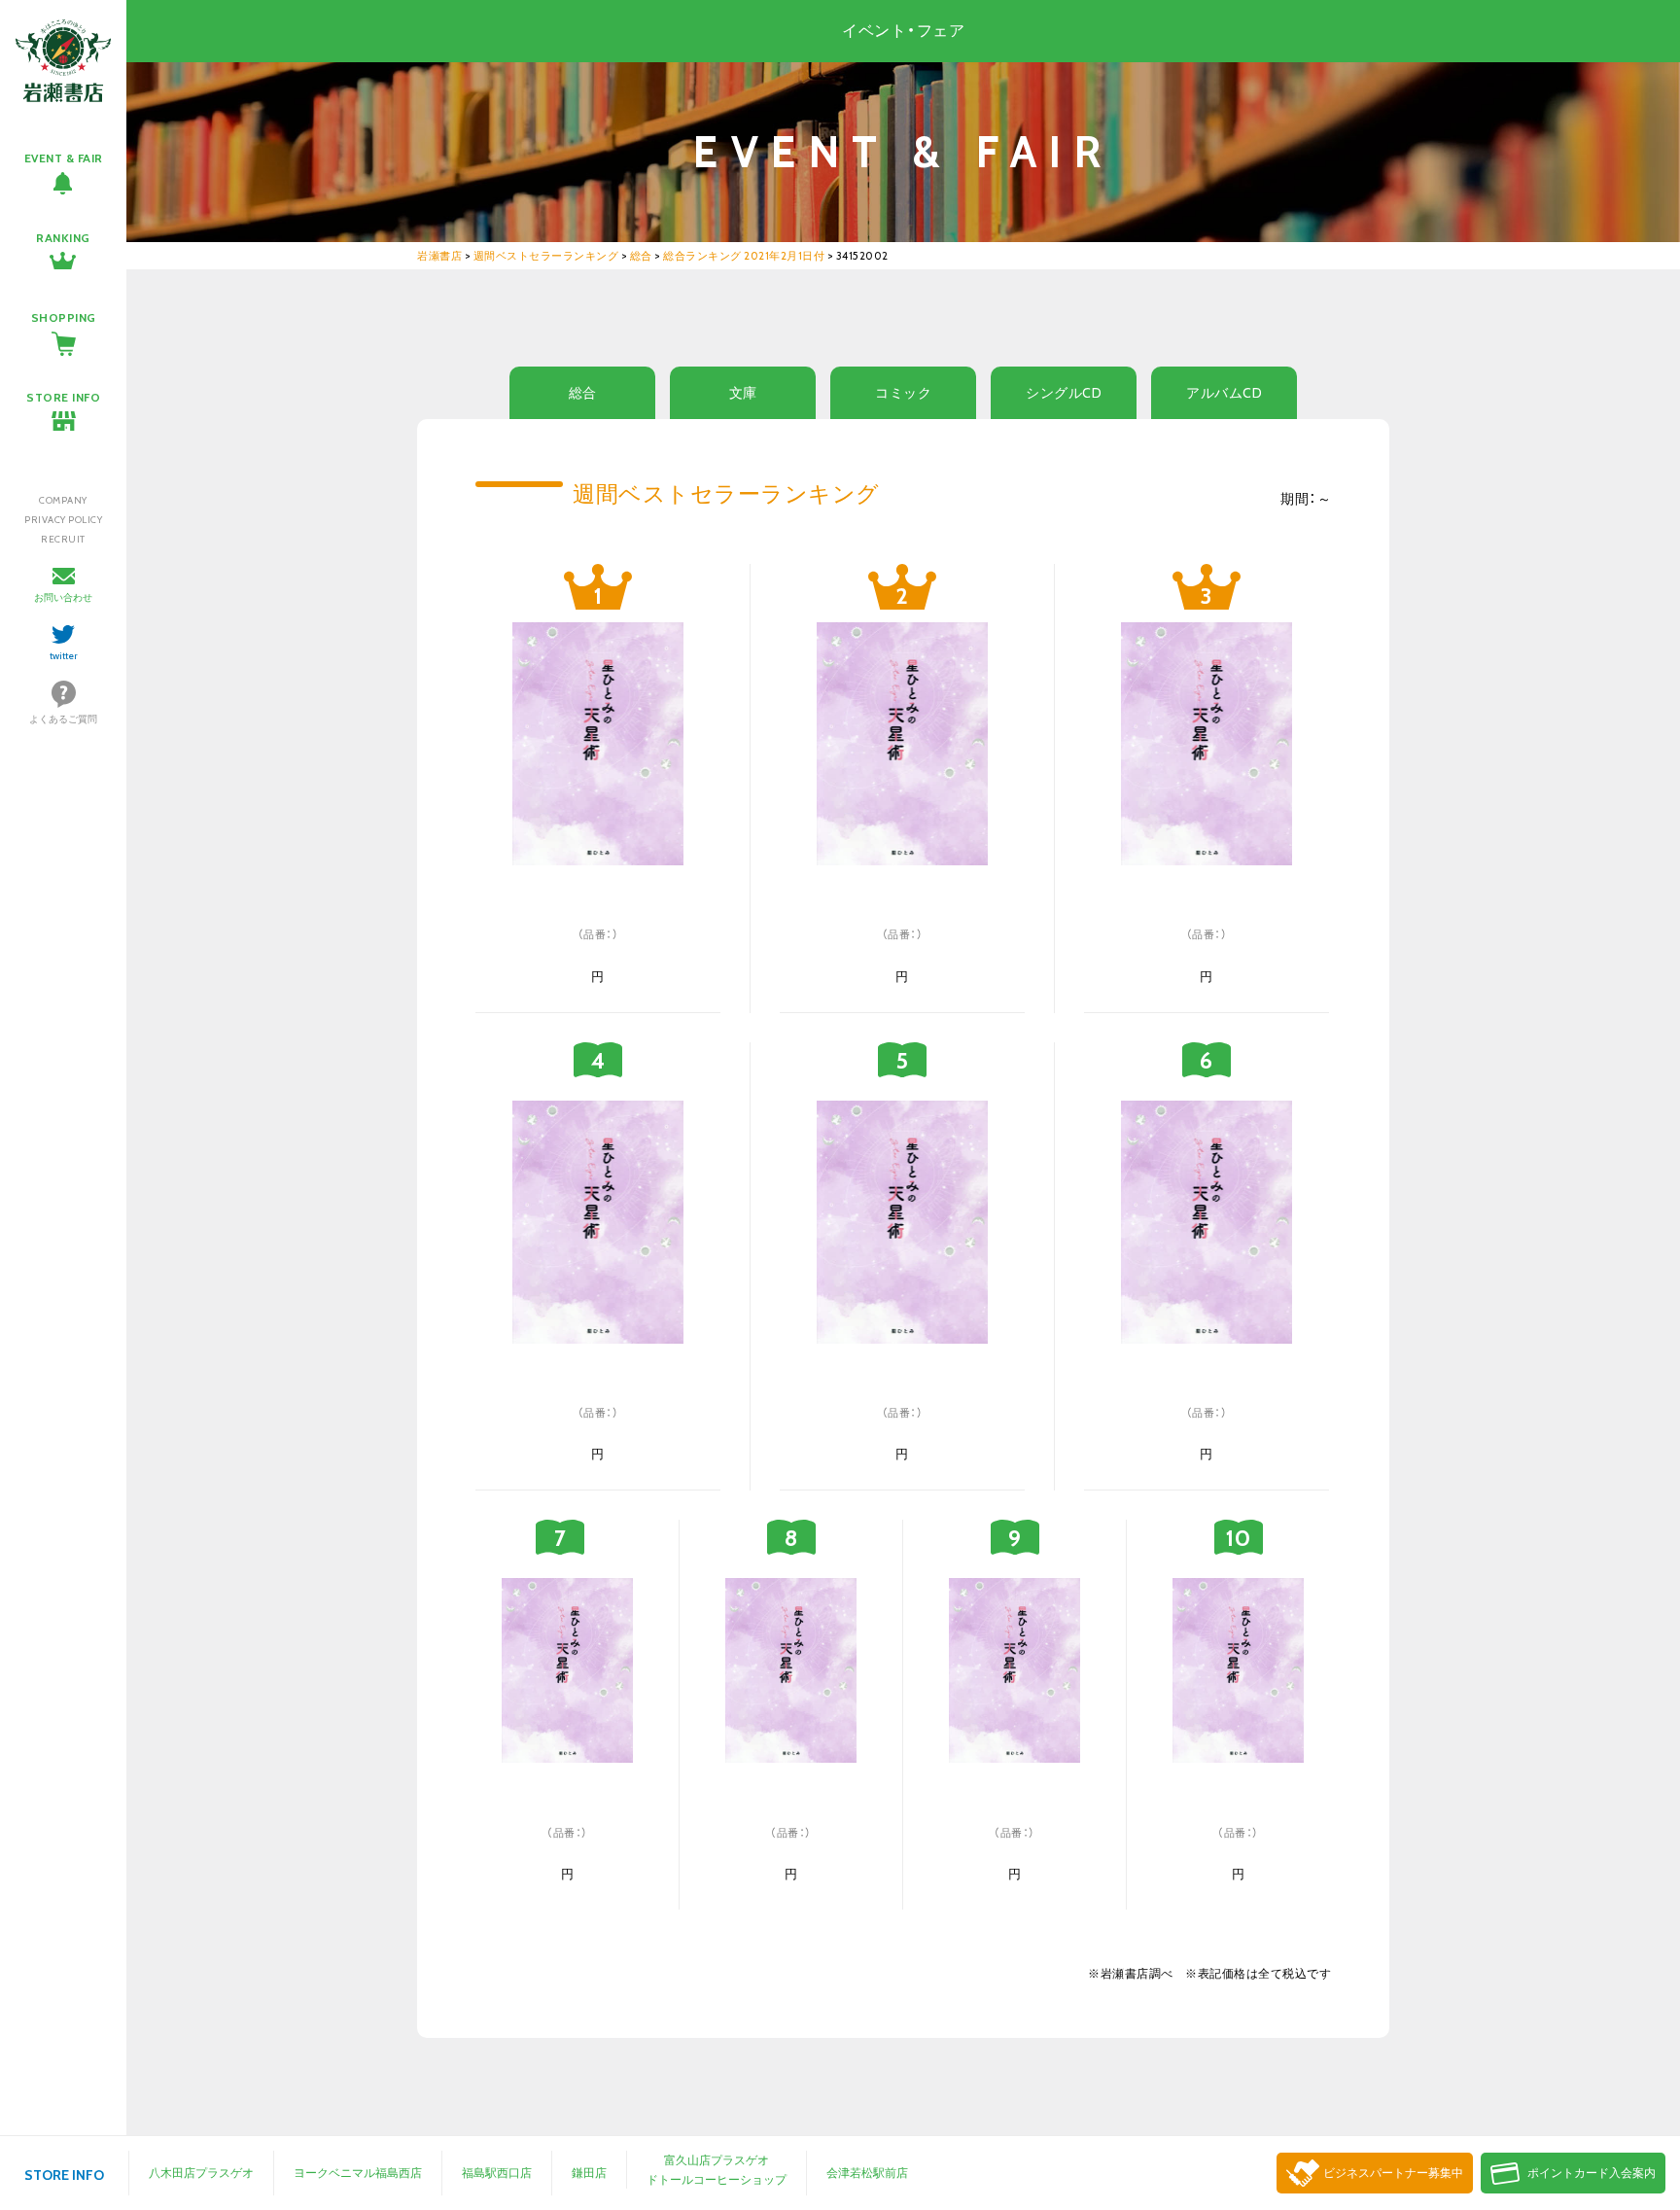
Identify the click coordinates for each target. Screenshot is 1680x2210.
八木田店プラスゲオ (201, 2173)
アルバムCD (1224, 393)
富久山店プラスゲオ (717, 2160)
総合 (583, 393)
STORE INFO (63, 397)
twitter (64, 656)
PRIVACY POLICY (63, 520)
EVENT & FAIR (64, 158)
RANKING (63, 238)
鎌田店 (589, 2173)
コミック (903, 393)
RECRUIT (63, 539)
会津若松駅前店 (867, 2173)
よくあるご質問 (63, 719)
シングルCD (1064, 393)
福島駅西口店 (497, 2173)
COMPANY (63, 500)
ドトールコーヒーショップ (717, 2179)
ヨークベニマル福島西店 (358, 2173)
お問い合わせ (63, 597)
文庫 (743, 393)
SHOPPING (64, 317)
